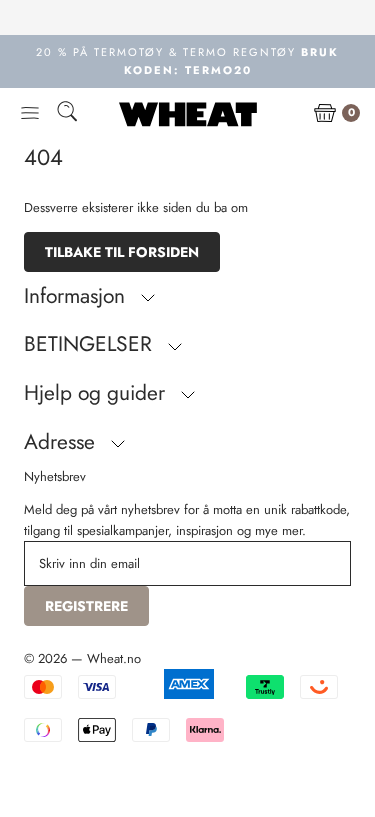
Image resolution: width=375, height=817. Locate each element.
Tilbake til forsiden (122, 252)
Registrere (86, 606)
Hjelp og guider (97, 393)
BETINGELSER (91, 344)
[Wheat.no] (188, 114)
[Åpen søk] (67, 114)
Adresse (62, 442)
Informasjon (77, 296)
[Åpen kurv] (325, 114)
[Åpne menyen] (30, 114)
